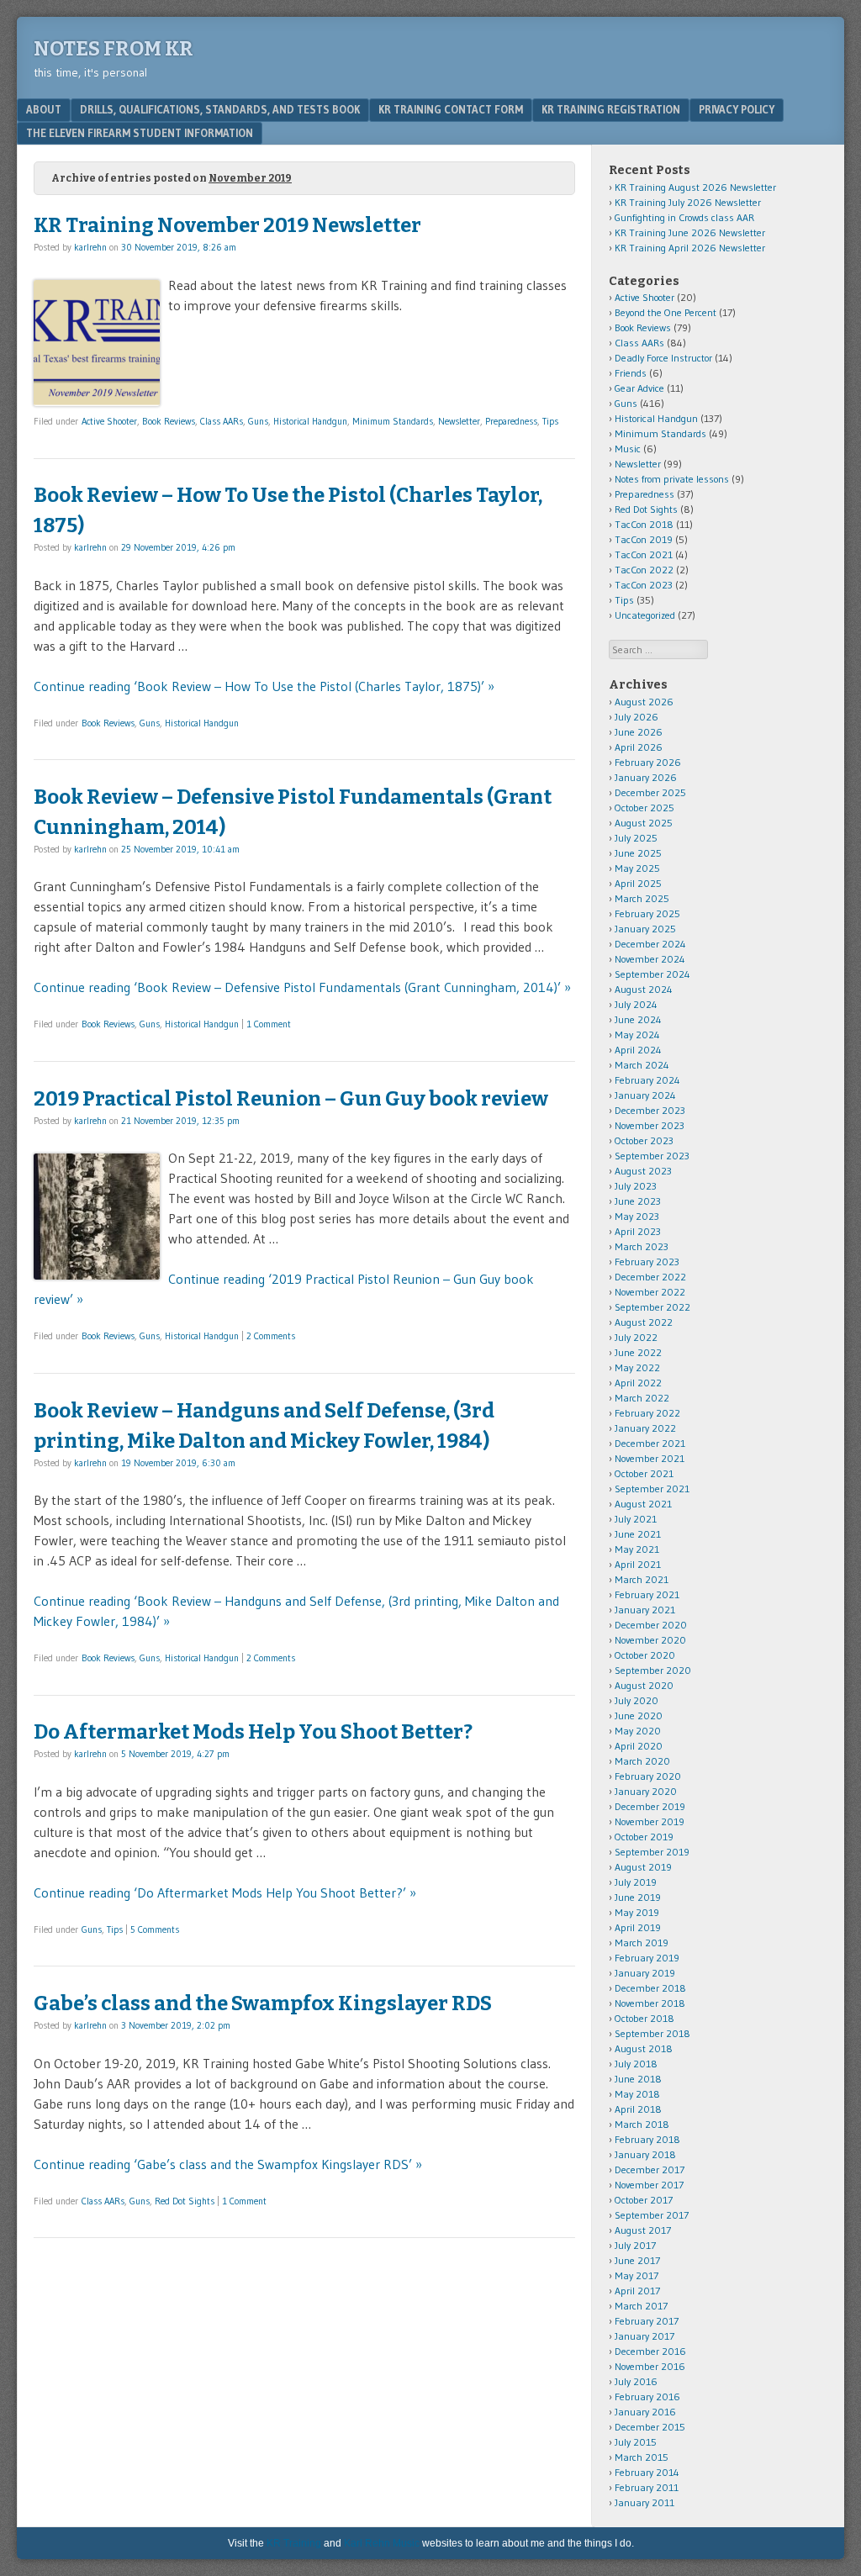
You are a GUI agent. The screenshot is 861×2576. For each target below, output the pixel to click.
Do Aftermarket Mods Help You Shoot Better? (253, 1732)
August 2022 (644, 1322)
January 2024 (645, 1095)
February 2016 (647, 2397)
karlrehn (90, 247)
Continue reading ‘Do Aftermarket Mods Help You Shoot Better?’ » (225, 1892)
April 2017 (637, 2291)
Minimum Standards (393, 421)
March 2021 (642, 1579)
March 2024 (642, 1065)
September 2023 (652, 1156)
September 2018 (652, 2033)
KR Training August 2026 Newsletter (695, 187)
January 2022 (645, 1428)
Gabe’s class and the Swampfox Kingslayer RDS (263, 2003)
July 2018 (636, 2064)
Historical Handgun (310, 421)
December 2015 (650, 2427)
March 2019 (642, 1943)
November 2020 (650, 1640)
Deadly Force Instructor (663, 358)
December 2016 (650, 2351)
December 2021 (650, 1443)
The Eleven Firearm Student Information (140, 133)
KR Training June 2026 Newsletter (690, 232)
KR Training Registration (611, 109)
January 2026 (646, 777)
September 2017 (652, 2215)
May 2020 (638, 1731)
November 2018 (650, 2003)
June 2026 (639, 732)
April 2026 (639, 747)
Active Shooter (109, 421)
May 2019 (637, 1912)
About (44, 109)
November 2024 (650, 959)
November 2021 (650, 1458)
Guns (258, 421)
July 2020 (637, 1700)
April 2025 (638, 883)
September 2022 (652, 1307)
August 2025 (644, 823)
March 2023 (642, 1246)
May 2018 (637, 2094)
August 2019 (643, 1867)
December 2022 (650, 1277)
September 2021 (652, 1489)
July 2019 (636, 1882)
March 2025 (642, 898)
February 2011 (647, 2487)
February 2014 (647, 2472)
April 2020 (639, 1746)
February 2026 (648, 762)
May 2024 (637, 1035)
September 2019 (652, 1852)
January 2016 (645, 2412)
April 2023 (638, 1231)
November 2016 (650, 2366)
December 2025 (650, 792)
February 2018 (647, 2139)
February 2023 (647, 1262)
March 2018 (642, 2124)
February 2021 (647, 1594)
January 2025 (645, 929)
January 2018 (645, 2154)
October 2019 (644, 1837)
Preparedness (511, 421)
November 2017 (649, 2185)
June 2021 (638, 1534)
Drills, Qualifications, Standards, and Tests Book (220, 109)
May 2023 (637, 1216)
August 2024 (644, 989)
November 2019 (650, 1821)
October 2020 (645, 1655)
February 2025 (647, 913)
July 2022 (636, 1337)
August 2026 (644, 702)
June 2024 (638, 1019)
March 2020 (642, 1761)
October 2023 (644, 1140)
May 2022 (637, 1367)
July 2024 (636, 1004)
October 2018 (644, 2018)
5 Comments (155, 1929)
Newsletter (459, 421)
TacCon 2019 (644, 539)
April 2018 (638, 2109)
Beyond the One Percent (666, 312)
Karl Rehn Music (382, 2543)
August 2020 (644, 1685)
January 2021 (645, 1610)
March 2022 (642, 1398)
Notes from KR (114, 49)
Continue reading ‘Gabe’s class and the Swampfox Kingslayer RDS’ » (228, 2164)
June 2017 (637, 2260)
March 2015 (642, 2457)
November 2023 (650, 1125)
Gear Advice (639, 388)
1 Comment (269, 1024)
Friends (631, 373)
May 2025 (637, 868)
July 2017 (635, 2245)
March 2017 (641, 2306)
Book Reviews (169, 421)
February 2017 (647, 2321)
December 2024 (650, 944)
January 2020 (646, 1791)
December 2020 (651, 1625)
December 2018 (650, 1988)
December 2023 (650, 1110)
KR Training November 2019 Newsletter (227, 225)
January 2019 (645, 1973)
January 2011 (644, 2502)
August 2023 (643, 1171)
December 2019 (650, 1806)
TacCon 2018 (644, 524)
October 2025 (644, 808)
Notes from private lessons (672, 479)
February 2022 (647, 1413)
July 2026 (637, 717)
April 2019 (638, 1927)
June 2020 (639, 1716)
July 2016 (636, 2381)
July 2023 (636, 1186)
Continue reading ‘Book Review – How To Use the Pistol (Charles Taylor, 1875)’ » (264, 686)
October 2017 (644, 2200)
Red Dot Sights (185, 2201)
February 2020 (648, 1776)
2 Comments (271, 1336)
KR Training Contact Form (451, 109)
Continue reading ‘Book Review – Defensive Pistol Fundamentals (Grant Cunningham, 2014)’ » (302, 987)
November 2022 (650, 1292)
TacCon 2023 (644, 585)
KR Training (294, 2543)
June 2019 (638, 1897)
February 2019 (647, 1958)
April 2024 (638, 1050)
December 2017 (650, 2170)
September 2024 (652, 974)
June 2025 (638, 853)
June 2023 (638, 1201)
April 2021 (638, 1564)
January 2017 (644, 2336)
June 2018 (638, 2079)
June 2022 (638, 1352)
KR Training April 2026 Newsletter (690, 248)
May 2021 (637, 1549)
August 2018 (644, 2048)
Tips (550, 421)
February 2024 (647, 1080)
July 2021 (636, 1519)
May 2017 (637, 2275)
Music (628, 449)
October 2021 (644, 1473)
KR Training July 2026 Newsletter (688, 202)
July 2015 (636, 2442)
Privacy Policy (737, 109)
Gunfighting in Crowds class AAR (684, 217)
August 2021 (643, 1504)
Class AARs (222, 421)
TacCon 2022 (644, 570)
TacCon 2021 (644, 554)
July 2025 (636, 838)
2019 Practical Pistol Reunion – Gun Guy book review (291, 1099)
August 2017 (643, 2230)
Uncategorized (645, 615)
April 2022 (638, 1383)
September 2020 (653, 1670)
